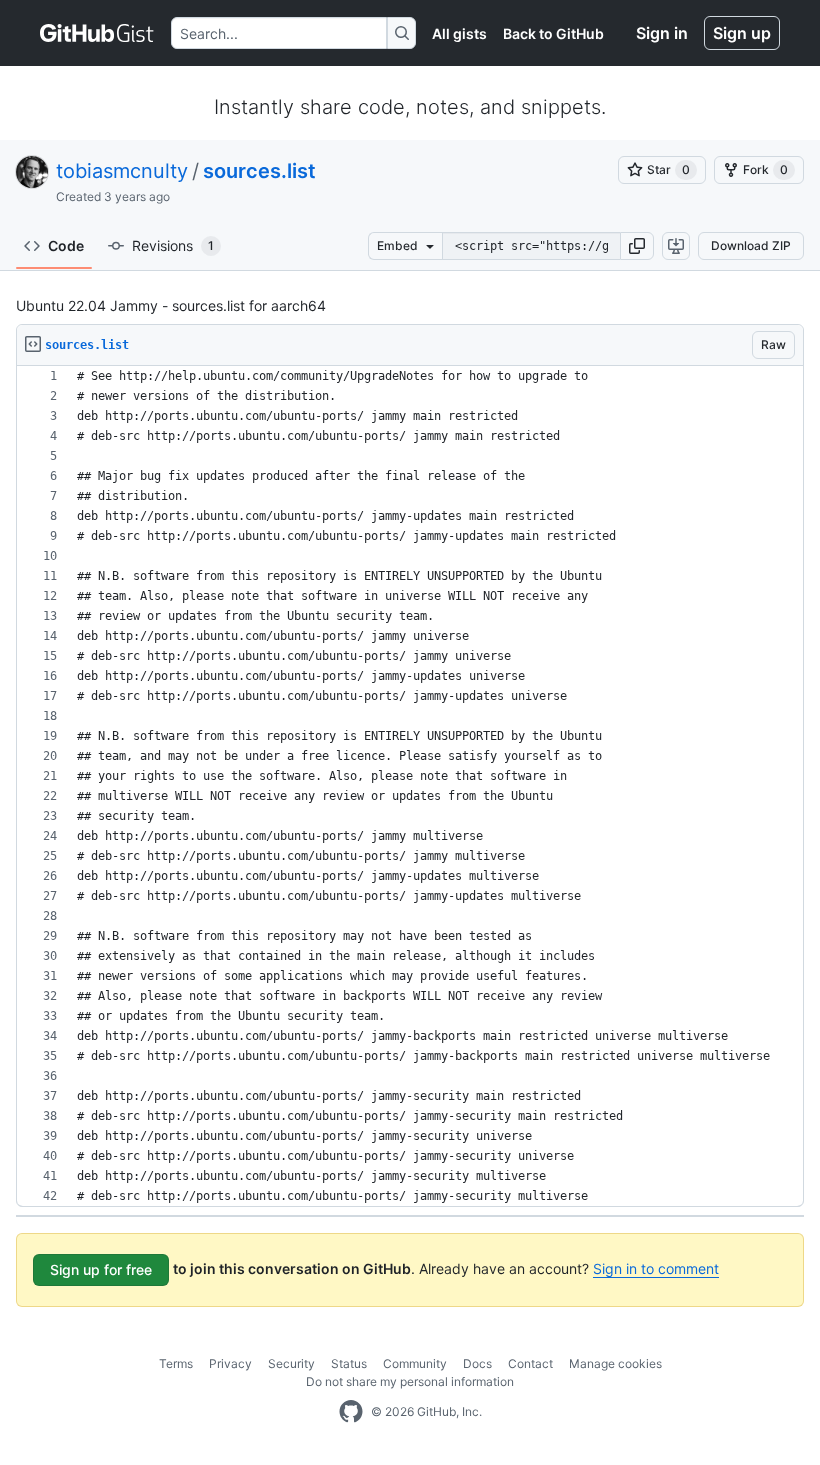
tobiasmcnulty (122, 171)
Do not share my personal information (410, 1381)
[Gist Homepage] (97, 33)
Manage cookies (615, 1363)
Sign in (662, 33)
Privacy (230, 1363)
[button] (637, 246)
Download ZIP (751, 245)
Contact (530, 1363)
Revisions (173, 245)
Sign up (742, 33)
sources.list (259, 171)
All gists (459, 33)
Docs (477, 1363)
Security (291, 1363)
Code (66, 245)
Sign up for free (101, 1269)
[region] (410, 786)
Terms (176, 1363)
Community (415, 1363)
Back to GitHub (553, 33)
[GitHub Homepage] (351, 1412)
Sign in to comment (656, 1268)
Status (349, 1363)
